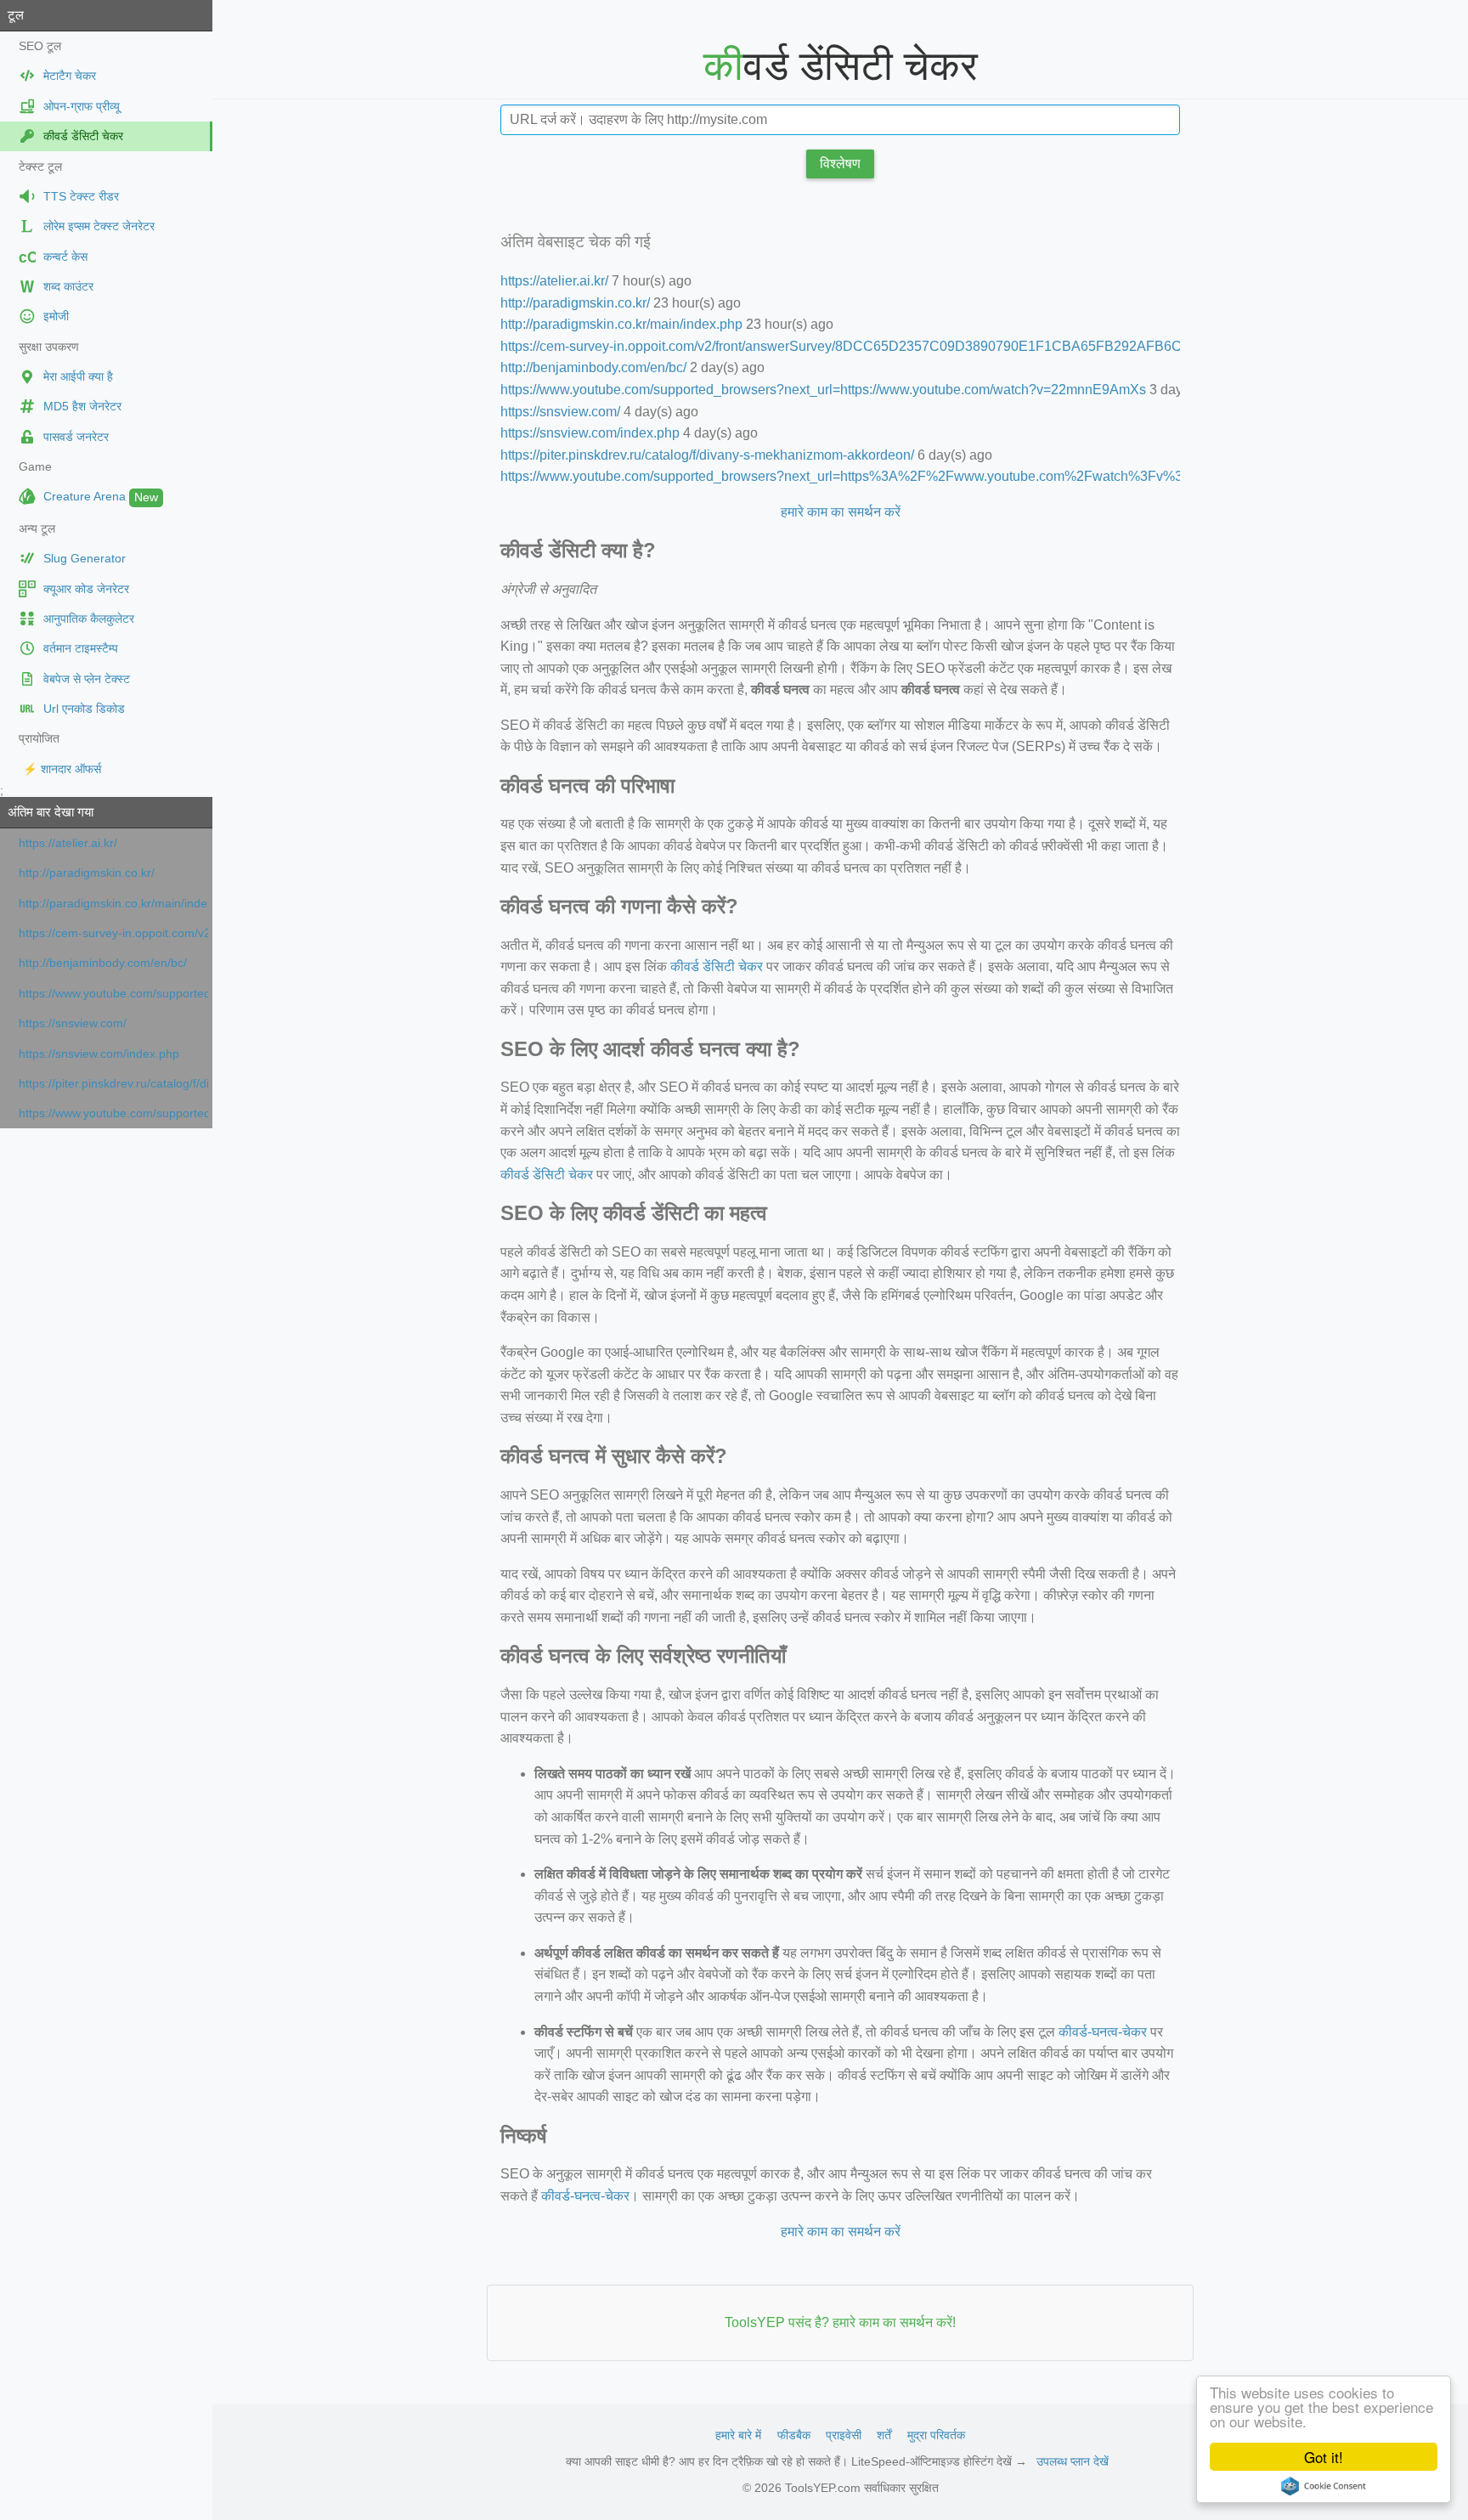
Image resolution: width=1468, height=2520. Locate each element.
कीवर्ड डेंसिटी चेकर (717, 966)
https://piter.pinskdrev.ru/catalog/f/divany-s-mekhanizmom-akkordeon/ (113, 1084)
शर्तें (884, 2435)
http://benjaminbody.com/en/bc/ (103, 963)
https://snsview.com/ (73, 1023)
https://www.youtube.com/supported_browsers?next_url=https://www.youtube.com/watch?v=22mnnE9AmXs (113, 994)
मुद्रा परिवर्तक (936, 2435)
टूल (16, 15)
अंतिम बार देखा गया (51, 812)
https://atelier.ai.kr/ (68, 843)
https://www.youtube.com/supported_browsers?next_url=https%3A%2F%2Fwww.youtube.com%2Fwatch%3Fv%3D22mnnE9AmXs (113, 1113)
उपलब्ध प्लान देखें (1073, 2461)
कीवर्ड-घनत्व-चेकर (1103, 2032)
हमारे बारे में (738, 2435)
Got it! (1324, 2457)
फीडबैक (794, 2435)
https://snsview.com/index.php (99, 1054)
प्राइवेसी (844, 2435)
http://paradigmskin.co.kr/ (87, 873)
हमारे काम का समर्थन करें (841, 512)
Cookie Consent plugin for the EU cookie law (1324, 2486)
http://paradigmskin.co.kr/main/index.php (113, 904)
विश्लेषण (840, 164)
